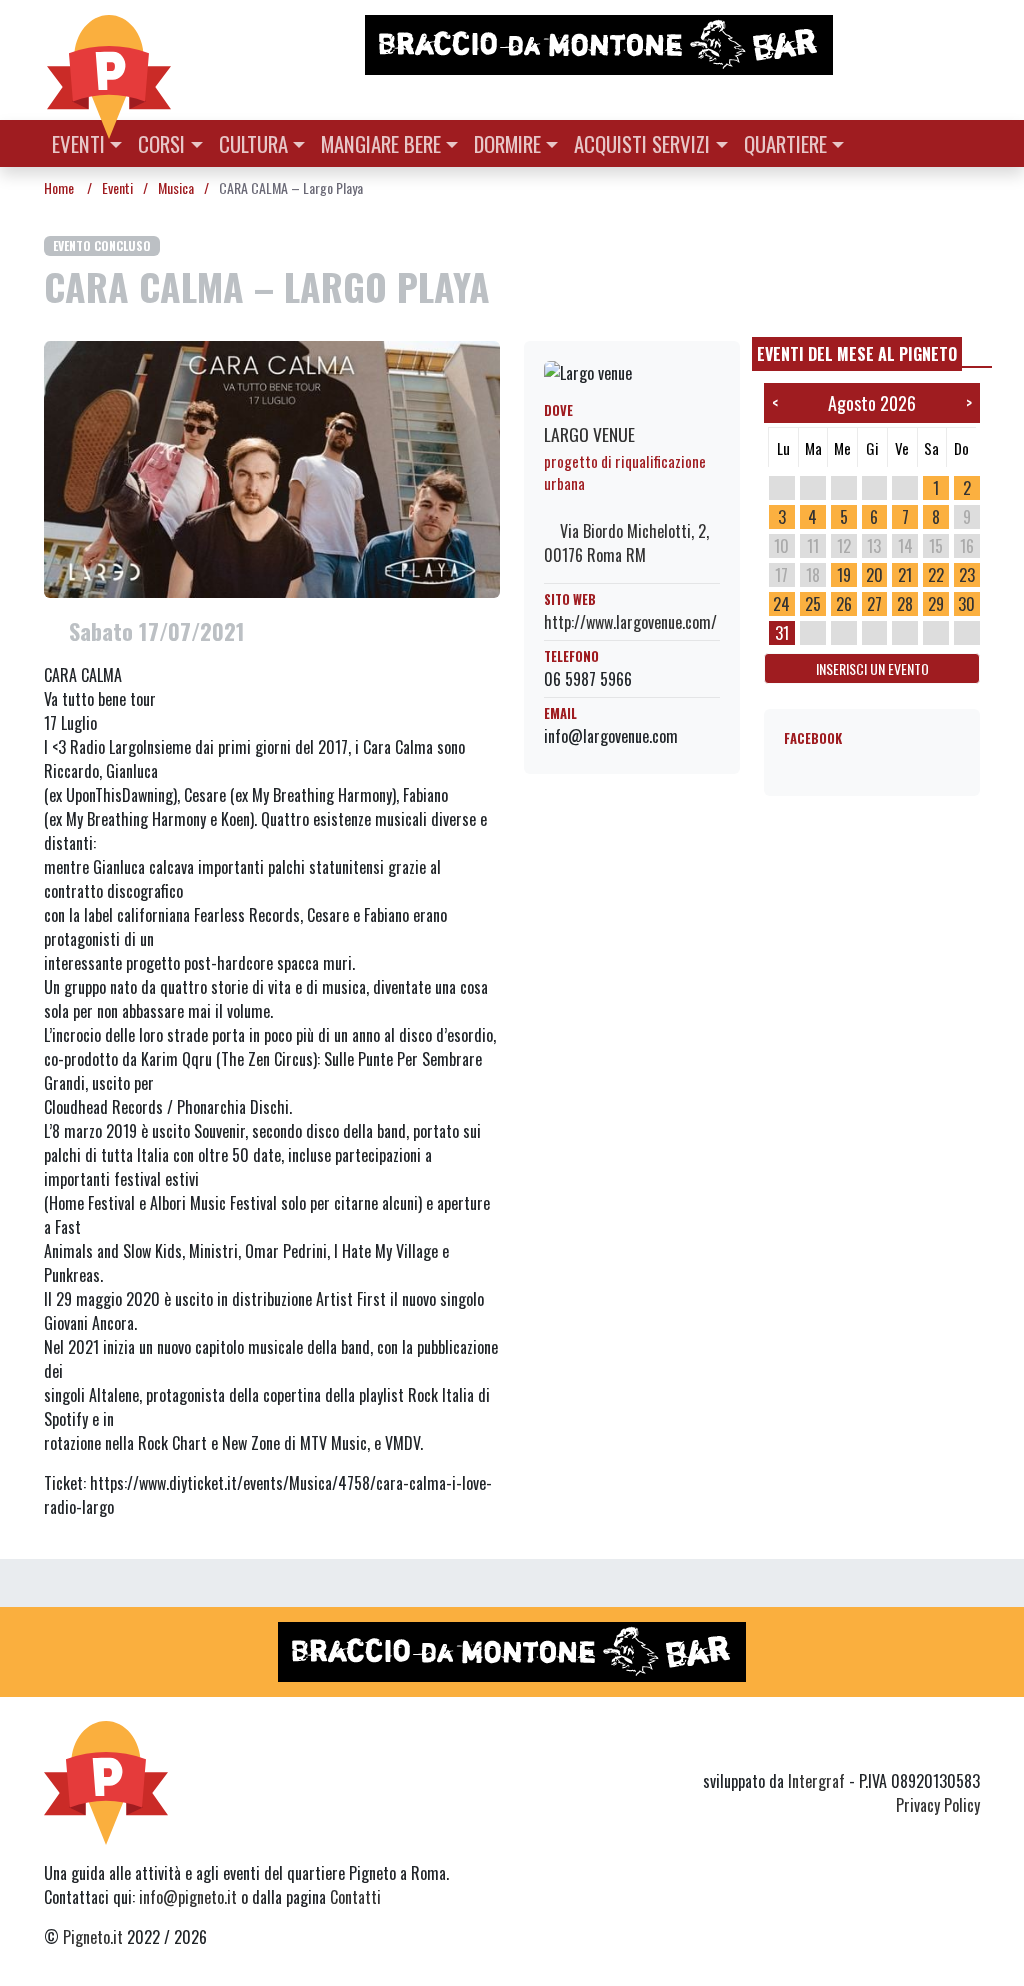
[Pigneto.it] (109, 60)
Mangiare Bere (381, 143)
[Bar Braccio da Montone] (671, 45)
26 (844, 604)
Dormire (507, 143)
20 (874, 575)
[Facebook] (967, 1745)
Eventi (78, 143)
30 (966, 604)
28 (905, 604)
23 (967, 575)
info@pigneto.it (188, 1897)
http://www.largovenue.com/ (630, 622)
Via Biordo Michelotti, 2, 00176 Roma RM (626, 543)
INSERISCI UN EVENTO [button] (872, 668)
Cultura (253, 143)
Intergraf (816, 1781)
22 (936, 575)
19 (844, 575)
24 (781, 604)
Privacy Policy (938, 1805)
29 (936, 604)
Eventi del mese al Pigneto (857, 354)
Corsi (161, 143)
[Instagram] (930, 1745)
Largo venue (589, 434)
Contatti (355, 1897)
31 (782, 633)
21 (905, 575)
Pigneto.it (93, 1937)
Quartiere (785, 143)
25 (813, 604)
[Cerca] (968, 141)
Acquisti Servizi (642, 143)
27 (874, 604)
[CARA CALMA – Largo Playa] (272, 467)
